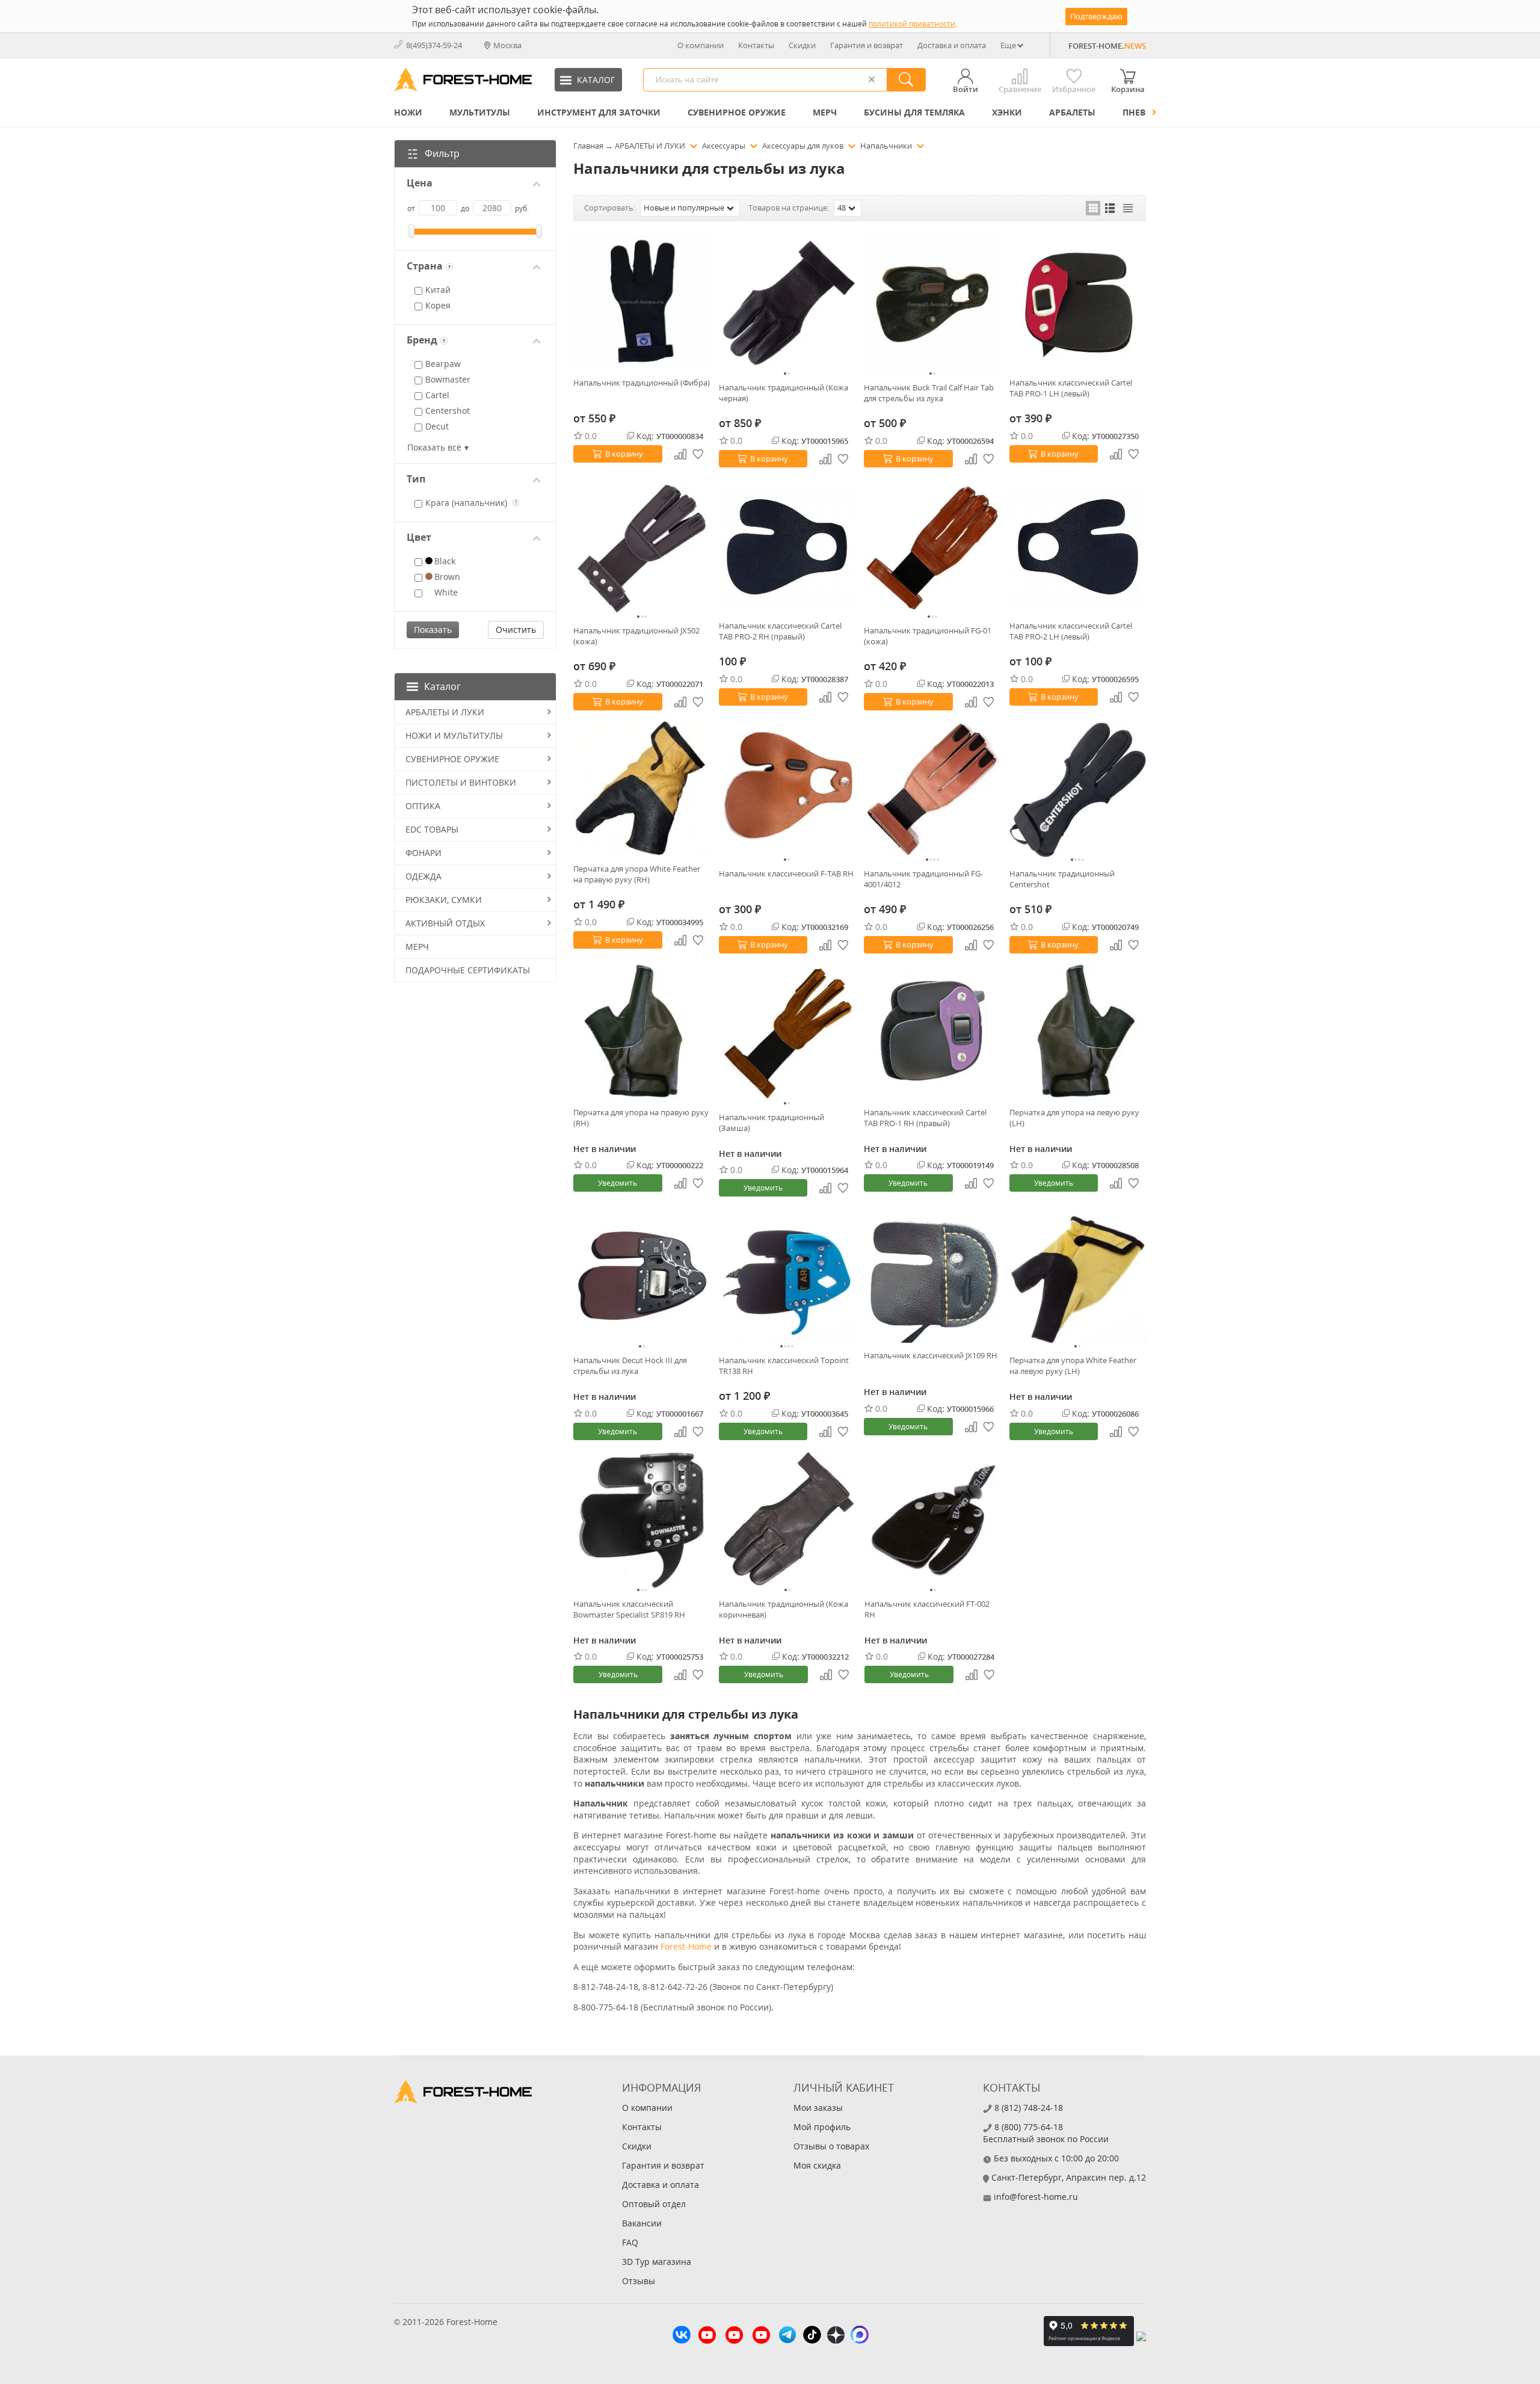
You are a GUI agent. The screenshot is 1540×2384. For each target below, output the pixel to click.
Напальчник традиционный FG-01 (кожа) (928, 636)
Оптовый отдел (654, 2204)
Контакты (756, 45)
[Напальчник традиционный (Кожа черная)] (787, 304)
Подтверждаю (1096, 16)
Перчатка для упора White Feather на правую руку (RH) (637, 874)
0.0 (591, 436)
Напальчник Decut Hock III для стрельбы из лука (630, 1366)
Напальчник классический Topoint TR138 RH (784, 1366)
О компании (701, 45)
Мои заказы (818, 2108)
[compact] (1128, 208)
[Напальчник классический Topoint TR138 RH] (787, 1277)
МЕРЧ (825, 112)
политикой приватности (912, 24)
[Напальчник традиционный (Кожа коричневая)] (787, 1520)
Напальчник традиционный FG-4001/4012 (923, 879)
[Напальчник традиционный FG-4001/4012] (932, 790)
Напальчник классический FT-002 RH (927, 1609)
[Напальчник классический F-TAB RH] (787, 790)
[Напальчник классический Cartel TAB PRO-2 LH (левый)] (1078, 545)
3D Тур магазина (657, 2262)
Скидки (802, 45)
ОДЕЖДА (423, 876)
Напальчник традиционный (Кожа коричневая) (784, 1609)
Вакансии (642, 2223)
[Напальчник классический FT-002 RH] (933, 1520)
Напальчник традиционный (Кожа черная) (784, 393)
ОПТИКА (423, 806)
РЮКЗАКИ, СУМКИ (444, 900)
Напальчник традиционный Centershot (1062, 879)
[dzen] (836, 2336)
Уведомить (618, 1183)
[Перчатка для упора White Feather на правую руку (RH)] (642, 788)
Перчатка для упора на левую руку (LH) (1074, 1118)
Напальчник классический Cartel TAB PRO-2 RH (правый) (780, 631)
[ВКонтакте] (682, 2336)
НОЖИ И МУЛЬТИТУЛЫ (454, 735)
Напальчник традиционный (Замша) (772, 1123)
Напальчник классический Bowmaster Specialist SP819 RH (629, 1609)
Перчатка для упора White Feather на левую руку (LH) (1073, 1366)
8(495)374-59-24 (434, 45)
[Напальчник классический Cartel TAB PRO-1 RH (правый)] (932, 1031)
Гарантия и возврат (867, 45)
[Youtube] (707, 2336)
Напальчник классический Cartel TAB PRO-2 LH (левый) (1071, 631)
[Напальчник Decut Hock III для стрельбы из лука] (642, 1277)
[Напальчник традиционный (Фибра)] (642, 302)
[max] (860, 2336)
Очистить (516, 630)
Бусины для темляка (914, 112)
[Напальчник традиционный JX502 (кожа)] (642, 547)
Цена (420, 183)
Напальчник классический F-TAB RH (786, 873)
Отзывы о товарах (831, 2146)
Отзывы (639, 2281)
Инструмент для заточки (599, 112)
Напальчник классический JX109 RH (931, 1355)
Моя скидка (817, 2165)
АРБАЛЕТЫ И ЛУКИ (445, 712)
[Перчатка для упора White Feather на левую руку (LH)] (1078, 1277)
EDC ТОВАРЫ (432, 829)
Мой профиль (822, 2127)
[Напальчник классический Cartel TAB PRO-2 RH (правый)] (787, 545)
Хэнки (1007, 112)
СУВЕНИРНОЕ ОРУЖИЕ (737, 112)
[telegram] (787, 2336)
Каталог (442, 686)
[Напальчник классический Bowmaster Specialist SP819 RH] (642, 1520)
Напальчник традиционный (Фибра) (642, 383)
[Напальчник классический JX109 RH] (932, 1274)
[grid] (1093, 208)
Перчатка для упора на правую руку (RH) (641, 1118)
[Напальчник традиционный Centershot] (1078, 790)
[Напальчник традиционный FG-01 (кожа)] (932, 547)
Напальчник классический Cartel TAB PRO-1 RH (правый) (925, 1118)
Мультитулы (480, 112)
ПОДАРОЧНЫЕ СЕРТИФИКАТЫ (468, 970)
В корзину (624, 454)
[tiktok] (812, 2336)
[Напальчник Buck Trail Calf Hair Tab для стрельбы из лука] (932, 304)
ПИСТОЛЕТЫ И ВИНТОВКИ (461, 782)
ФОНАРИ (423, 853)
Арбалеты (1072, 112)
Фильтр (442, 153)
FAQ (630, 2242)
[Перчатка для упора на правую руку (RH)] (642, 1031)
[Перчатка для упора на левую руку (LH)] (1078, 1031)
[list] (1110, 208)
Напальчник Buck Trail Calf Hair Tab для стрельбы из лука (929, 393)
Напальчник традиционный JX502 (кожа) (636, 636)
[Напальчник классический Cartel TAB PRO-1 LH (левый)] (1078, 302)
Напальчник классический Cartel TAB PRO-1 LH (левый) (1071, 388)
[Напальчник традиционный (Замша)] (787, 1033)
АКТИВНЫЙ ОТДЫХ (445, 923)
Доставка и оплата (952, 45)
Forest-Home (686, 1946)
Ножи (408, 112)
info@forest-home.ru (1036, 2197)
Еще (1008, 45)
